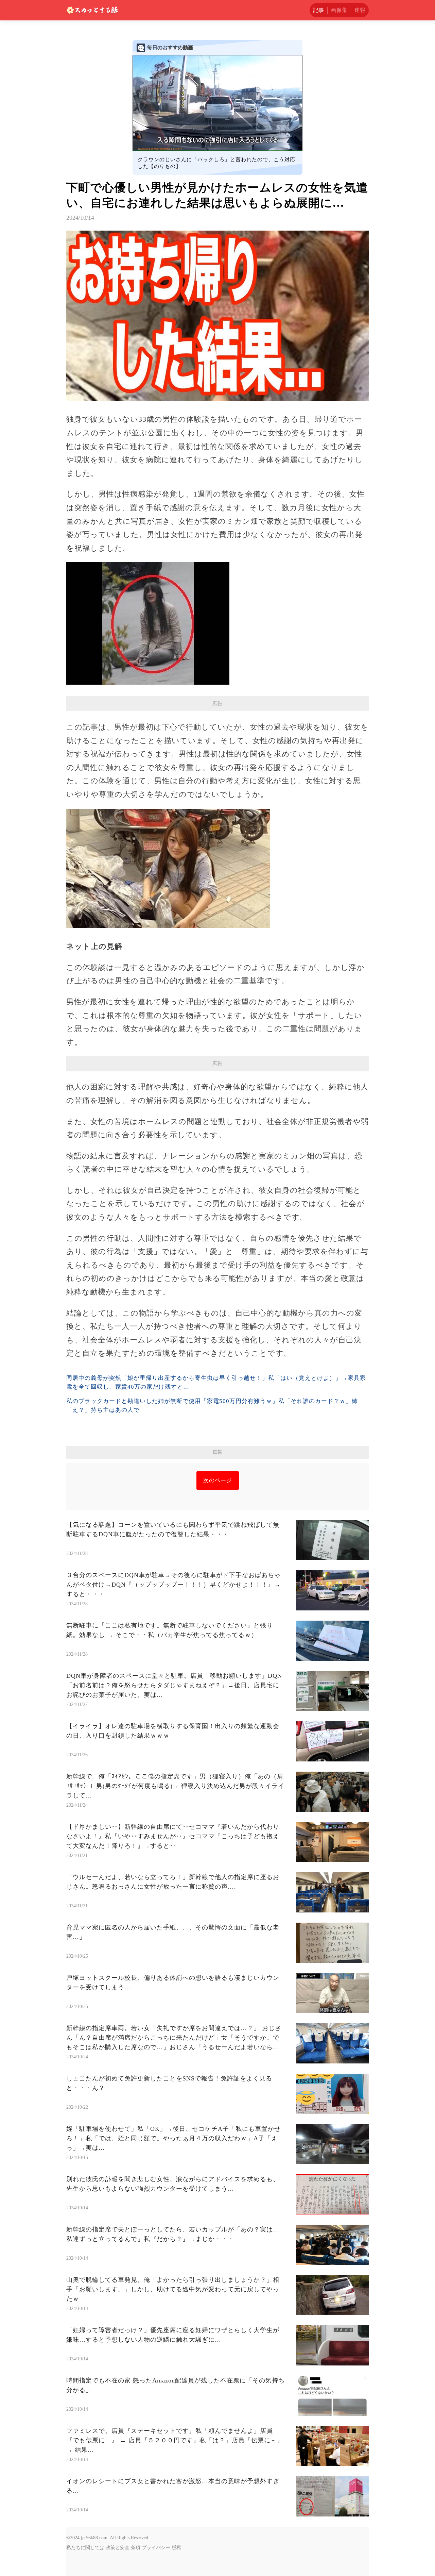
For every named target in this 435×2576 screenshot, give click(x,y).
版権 (176, 2548)
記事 (318, 10)
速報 (360, 10)
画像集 (339, 10)
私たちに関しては (85, 2548)
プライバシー (156, 2548)
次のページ (218, 1480)
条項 (136, 2548)
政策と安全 (118, 2548)
